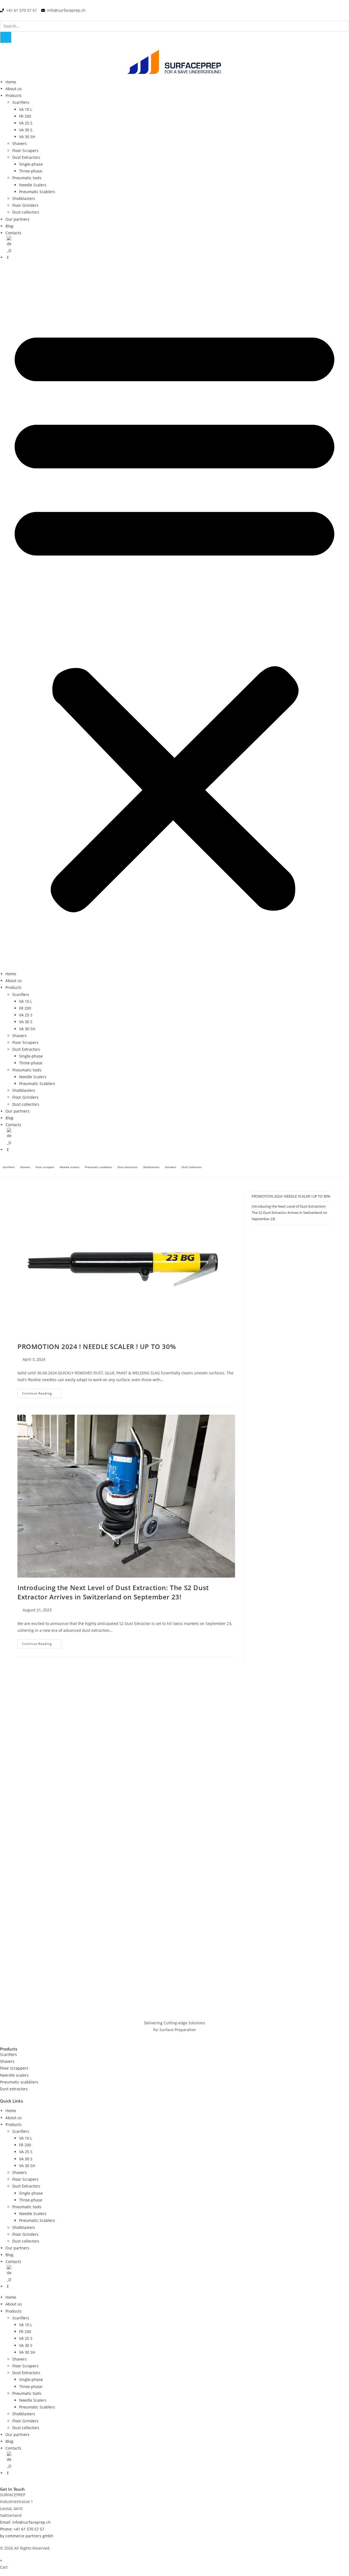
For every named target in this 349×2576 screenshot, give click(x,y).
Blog (9, 226)
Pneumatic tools (27, 178)
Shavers (19, 143)
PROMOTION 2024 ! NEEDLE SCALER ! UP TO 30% (97, 1346)
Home (11, 82)
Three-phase (31, 171)
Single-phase (31, 164)
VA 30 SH (27, 137)
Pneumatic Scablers (37, 192)
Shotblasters (24, 198)
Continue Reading (42, 1392)
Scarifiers (21, 102)
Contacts (13, 233)
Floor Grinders (25, 205)
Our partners (17, 219)
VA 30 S (26, 130)
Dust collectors (26, 212)
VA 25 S (26, 123)
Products (13, 95)
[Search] (6, 37)
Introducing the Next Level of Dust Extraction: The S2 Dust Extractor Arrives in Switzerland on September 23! (113, 1592)
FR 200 (25, 116)
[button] (174, 616)
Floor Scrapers (25, 151)
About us (14, 89)
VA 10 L (26, 109)
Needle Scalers (33, 185)
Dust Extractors (26, 157)
